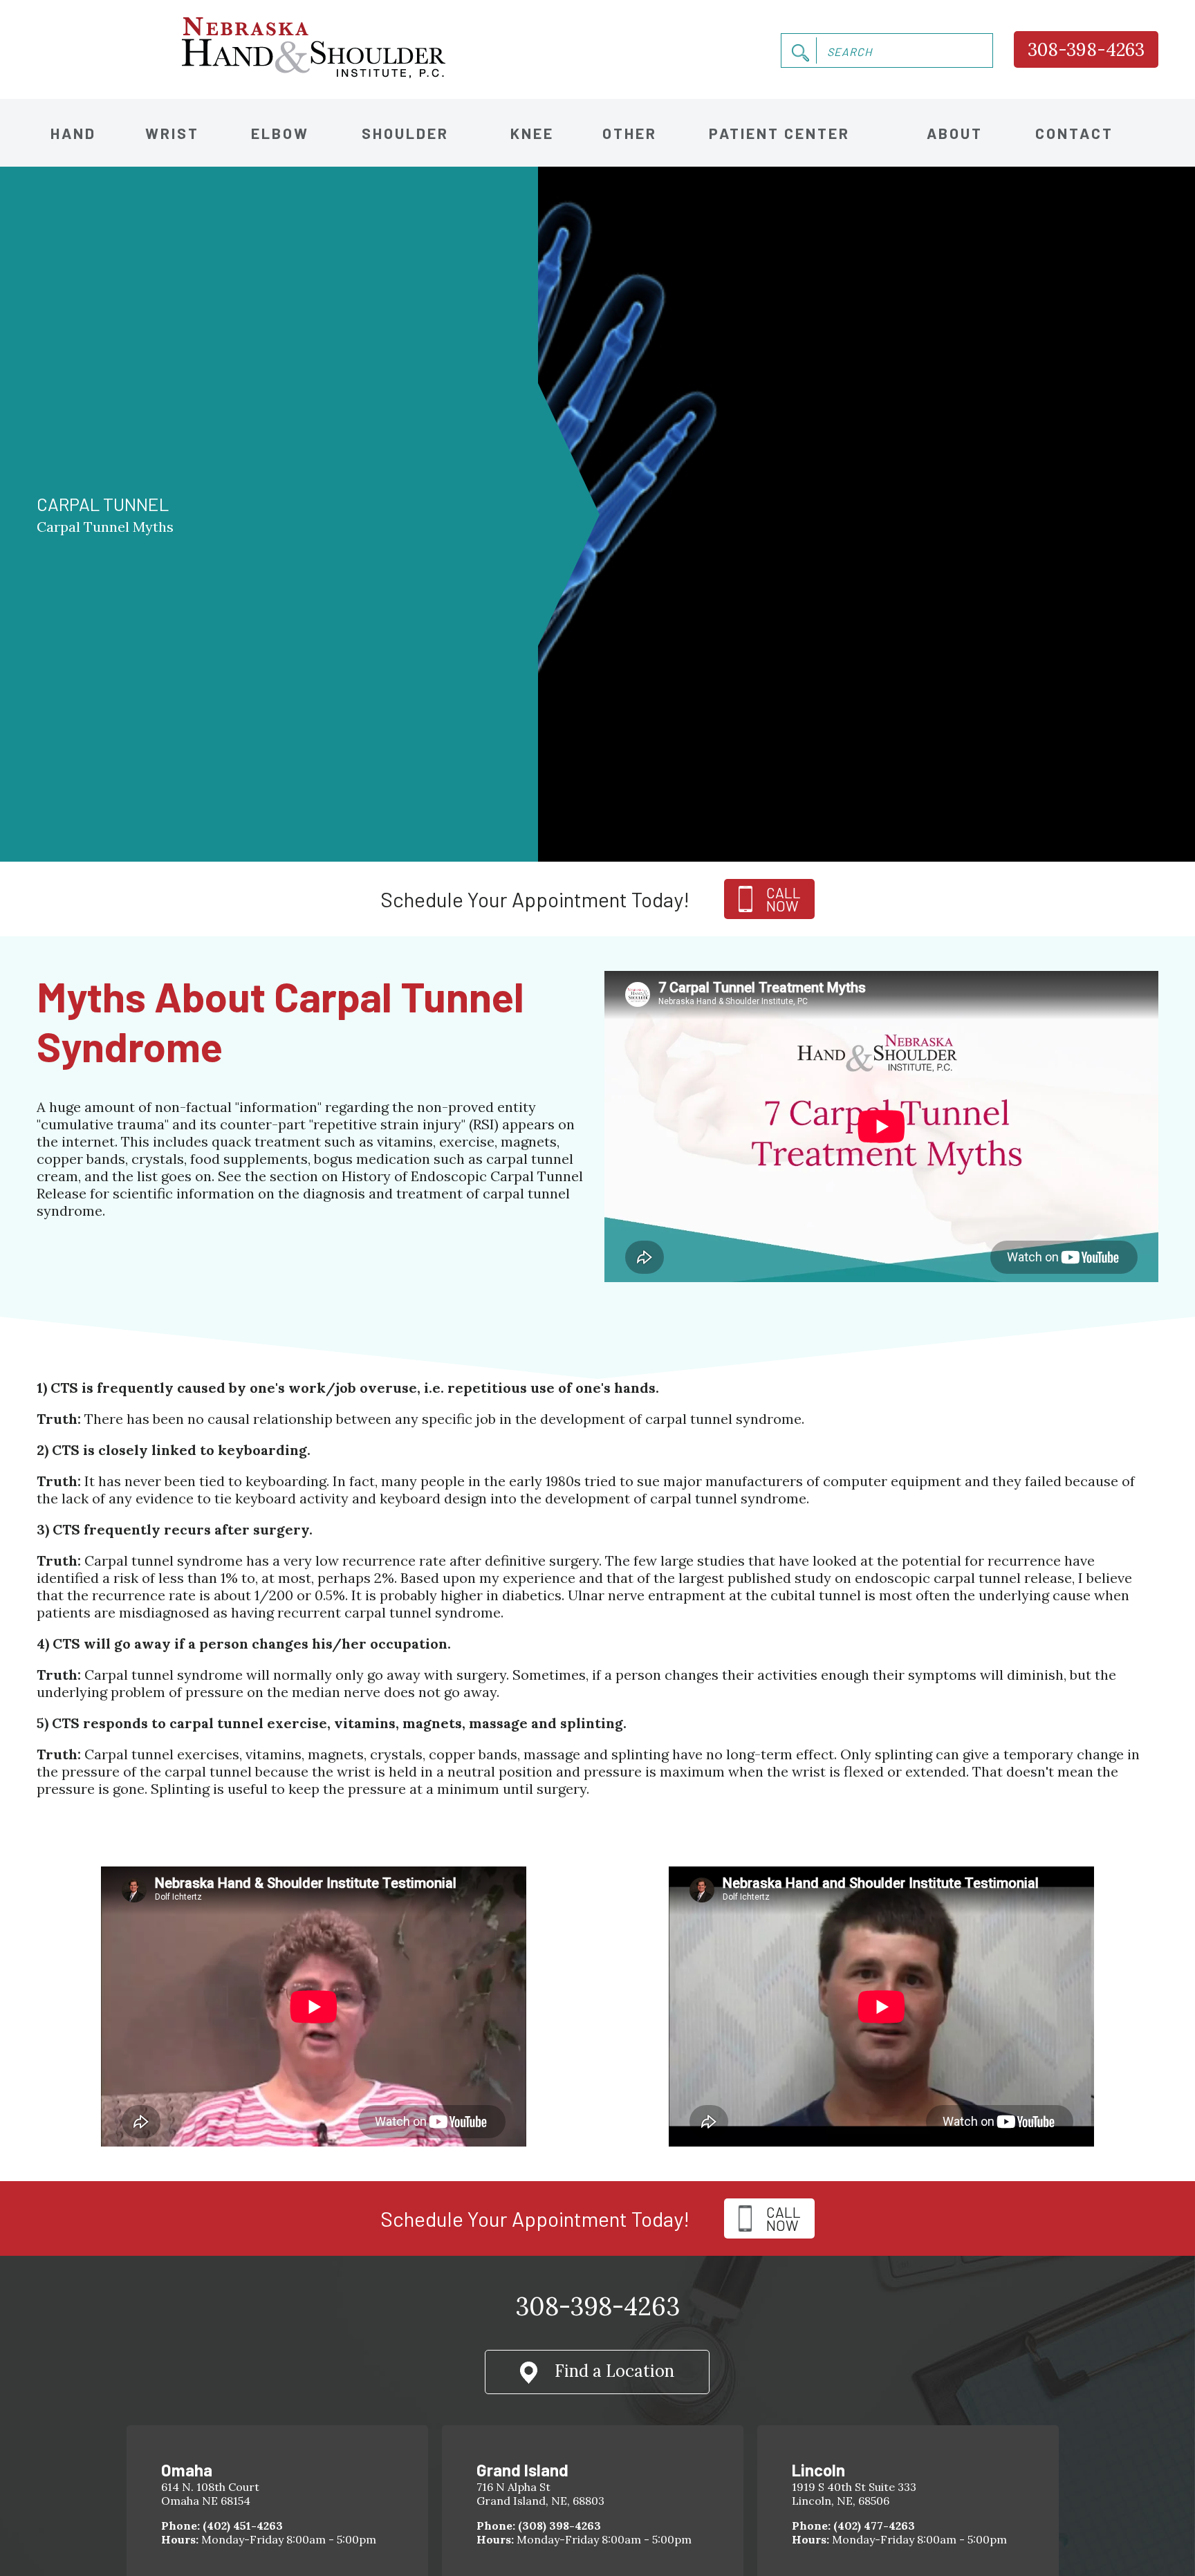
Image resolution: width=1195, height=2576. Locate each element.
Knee (532, 133)
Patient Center (779, 133)
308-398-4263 (1086, 49)
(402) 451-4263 (243, 2526)
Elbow (280, 133)
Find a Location (614, 2371)
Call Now (784, 2218)
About (955, 133)
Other (630, 133)
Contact (1074, 133)
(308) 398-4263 (559, 2526)
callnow (784, 899)
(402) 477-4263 (874, 2526)
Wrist (172, 133)
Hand (73, 133)
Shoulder (405, 133)
